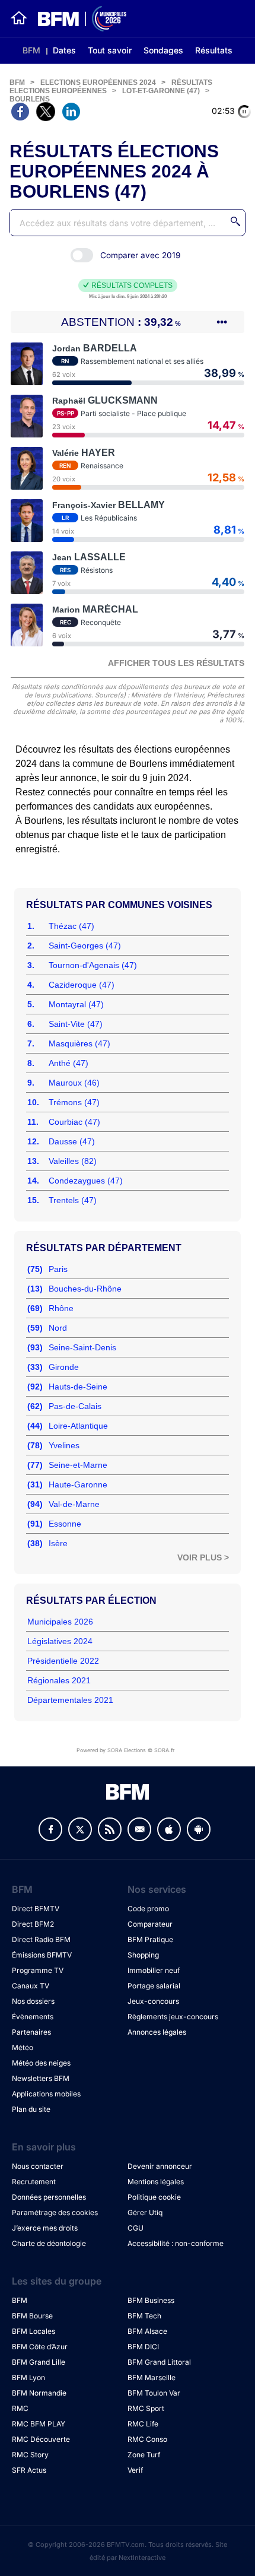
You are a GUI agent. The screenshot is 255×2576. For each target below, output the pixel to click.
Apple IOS (169, 1829)
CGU (136, 2228)
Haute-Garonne (78, 1484)
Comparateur (150, 1924)
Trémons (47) (74, 1102)
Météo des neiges (41, 2063)
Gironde (64, 1367)
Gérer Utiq (145, 2212)
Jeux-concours (153, 2001)
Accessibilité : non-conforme (176, 2243)
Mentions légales (156, 2182)
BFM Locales (34, 2331)
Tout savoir (110, 50)
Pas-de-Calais (75, 1406)
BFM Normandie (39, 2393)
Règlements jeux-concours (173, 2017)
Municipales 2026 (60, 1622)
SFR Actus (29, 2470)
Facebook (50, 1829)
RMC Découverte (41, 2439)
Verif (135, 2470)
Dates (64, 50)
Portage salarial (154, 1986)
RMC (20, 2408)
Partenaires (31, 2032)
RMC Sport (146, 2408)
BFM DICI (143, 2347)
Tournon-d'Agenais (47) (93, 965)
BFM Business (151, 2300)
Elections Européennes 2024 (98, 83)
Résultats (214, 50)
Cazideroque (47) (82, 985)
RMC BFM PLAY (39, 2424)
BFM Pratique (150, 1939)
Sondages (163, 50)
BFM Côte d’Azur (40, 2347)
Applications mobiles (46, 2094)
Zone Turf (144, 2455)
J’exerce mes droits (45, 2228)
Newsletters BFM (41, 2078)
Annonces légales (157, 2032)
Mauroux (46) (74, 1083)
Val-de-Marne (74, 1504)
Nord (58, 1328)
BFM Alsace (147, 2331)
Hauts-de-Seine (78, 1387)
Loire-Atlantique (78, 1426)
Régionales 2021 (59, 1680)
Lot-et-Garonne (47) (161, 91)
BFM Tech (144, 2316)
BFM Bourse (32, 2316)
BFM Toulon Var (154, 2393)
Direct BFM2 (33, 1924)
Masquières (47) (79, 1043)
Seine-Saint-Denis (82, 1347)
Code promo (148, 1909)
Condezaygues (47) (86, 1181)
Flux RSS (110, 1829)
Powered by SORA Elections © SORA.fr (125, 1750)
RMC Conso (147, 2439)
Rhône (61, 1308)
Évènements (33, 2017)
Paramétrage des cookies (55, 2212)
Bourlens (30, 99)
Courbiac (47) (74, 1122)
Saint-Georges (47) (85, 946)
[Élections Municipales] (77, 19)
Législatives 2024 (60, 1641)
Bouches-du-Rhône (85, 1289)
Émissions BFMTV (42, 1955)
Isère (58, 1543)
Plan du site (31, 2109)
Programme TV (38, 1970)
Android (199, 1829)
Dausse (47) (72, 1141)
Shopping (143, 1955)
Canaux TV (31, 1986)
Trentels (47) (73, 1200)
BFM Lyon (28, 2377)
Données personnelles (49, 2197)
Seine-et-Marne (78, 1465)
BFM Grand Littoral (159, 2362)
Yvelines (64, 1445)
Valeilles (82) (73, 1161)
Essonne (65, 1524)
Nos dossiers (33, 2001)
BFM (31, 50)
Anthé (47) (68, 1063)
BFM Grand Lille (39, 2362)
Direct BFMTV (36, 1909)
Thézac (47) (71, 926)
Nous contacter (38, 2166)
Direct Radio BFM (41, 1939)
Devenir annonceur (160, 2166)
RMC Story (30, 2455)
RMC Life (143, 2424)
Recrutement (34, 2182)
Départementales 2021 (70, 1700)
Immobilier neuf (154, 1970)
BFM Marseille (152, 2377)
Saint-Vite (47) (76, 1024)
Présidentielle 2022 (63, 1661)
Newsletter (139, 1829)
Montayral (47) (76, 1004)
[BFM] (19, 18)
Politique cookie (154, 2197)
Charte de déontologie (49, 2243)
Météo (23, 2047)
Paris (58, 1269)
